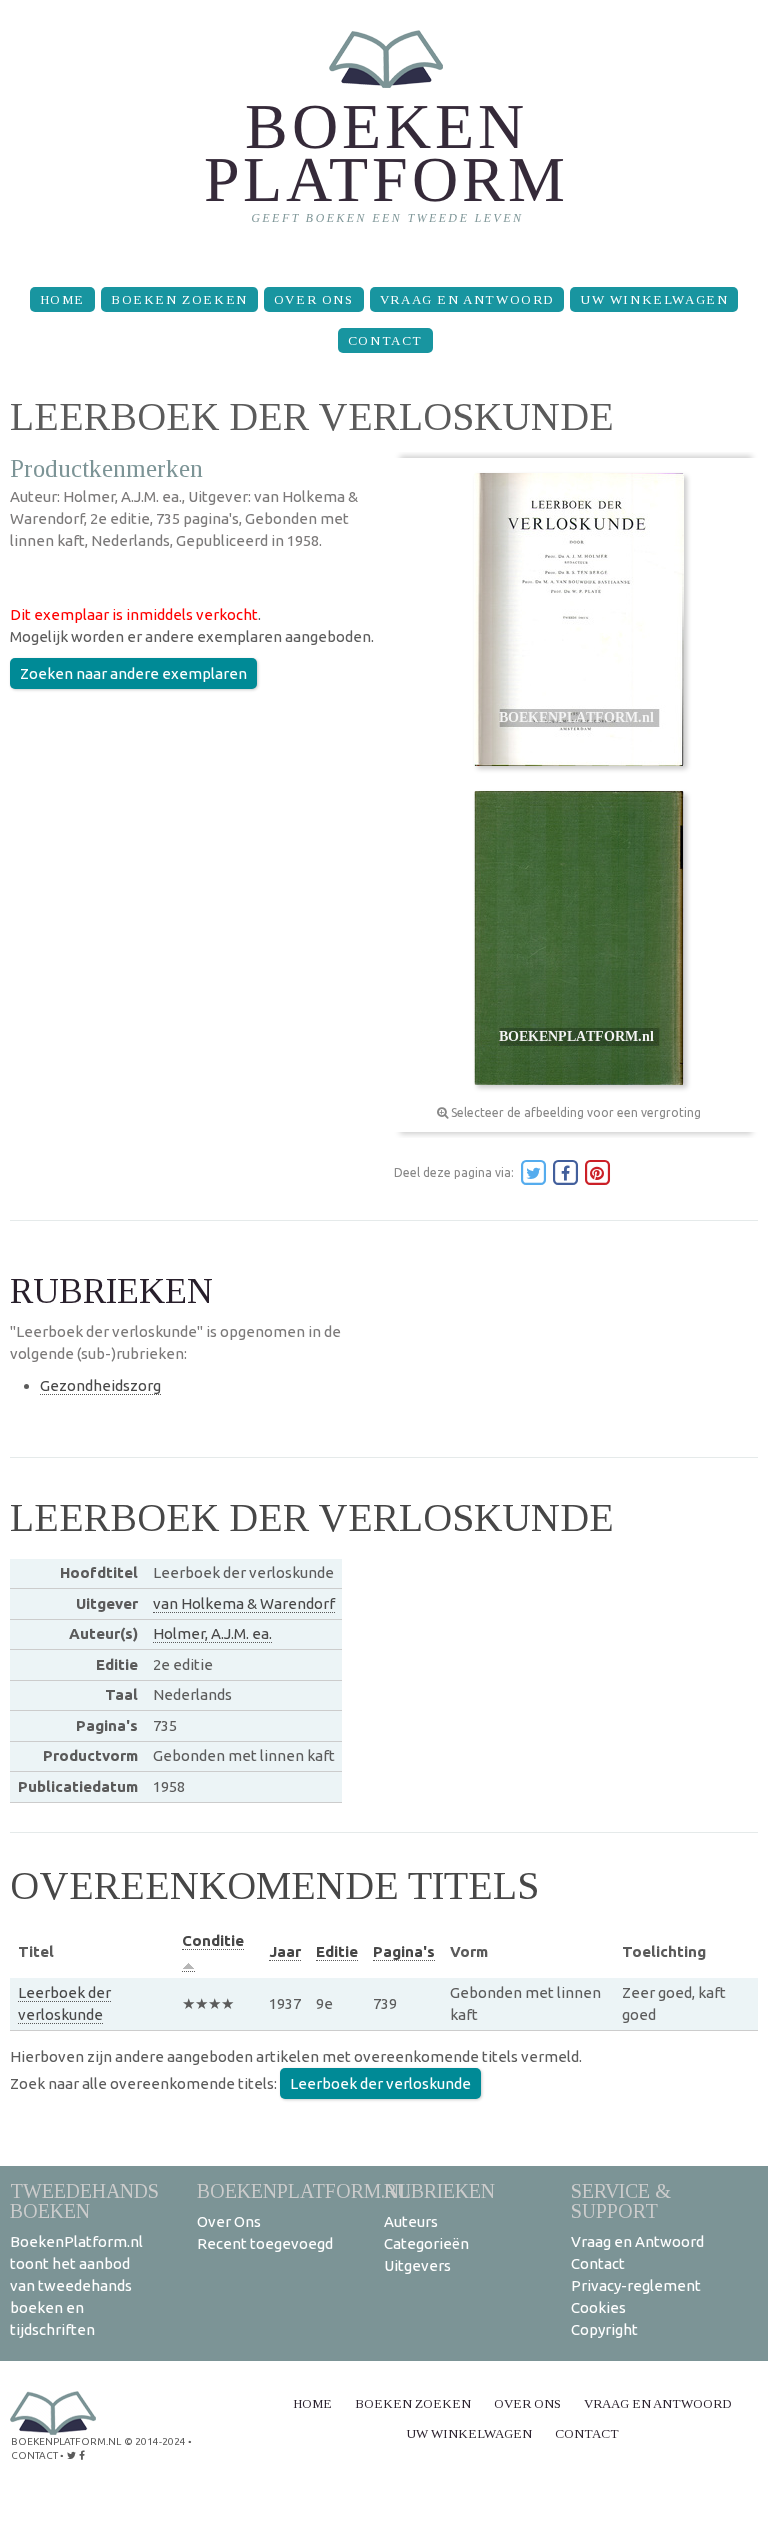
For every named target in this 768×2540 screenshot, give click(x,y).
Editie (337, 1951)
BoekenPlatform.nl (304, 2190)
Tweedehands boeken (84, 2200)
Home (62, 299)
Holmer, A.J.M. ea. (212, 1633)
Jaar (285, 1951)
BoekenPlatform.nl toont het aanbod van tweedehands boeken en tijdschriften (76, 2285)
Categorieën (426, 2243)
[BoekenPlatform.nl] (384, 135)
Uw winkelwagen (654, 299)
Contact (385, 340)
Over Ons (314, 299)
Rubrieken (439, 2190)
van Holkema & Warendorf (244, 1603)
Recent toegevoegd (265, 2243)
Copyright (604, 2329)
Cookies (598, 2307)
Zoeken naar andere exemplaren (133, 673)
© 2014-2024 (155, 2441)
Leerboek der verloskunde (380, 2083)
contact (34, 2455)
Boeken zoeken (179, 299)
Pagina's (404, 1951)
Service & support (621, 2200)
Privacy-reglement (636, 2285)
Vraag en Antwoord (467, 299)
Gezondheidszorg (100, 1385)
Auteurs (411, 2221)
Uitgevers (417, 2265)
